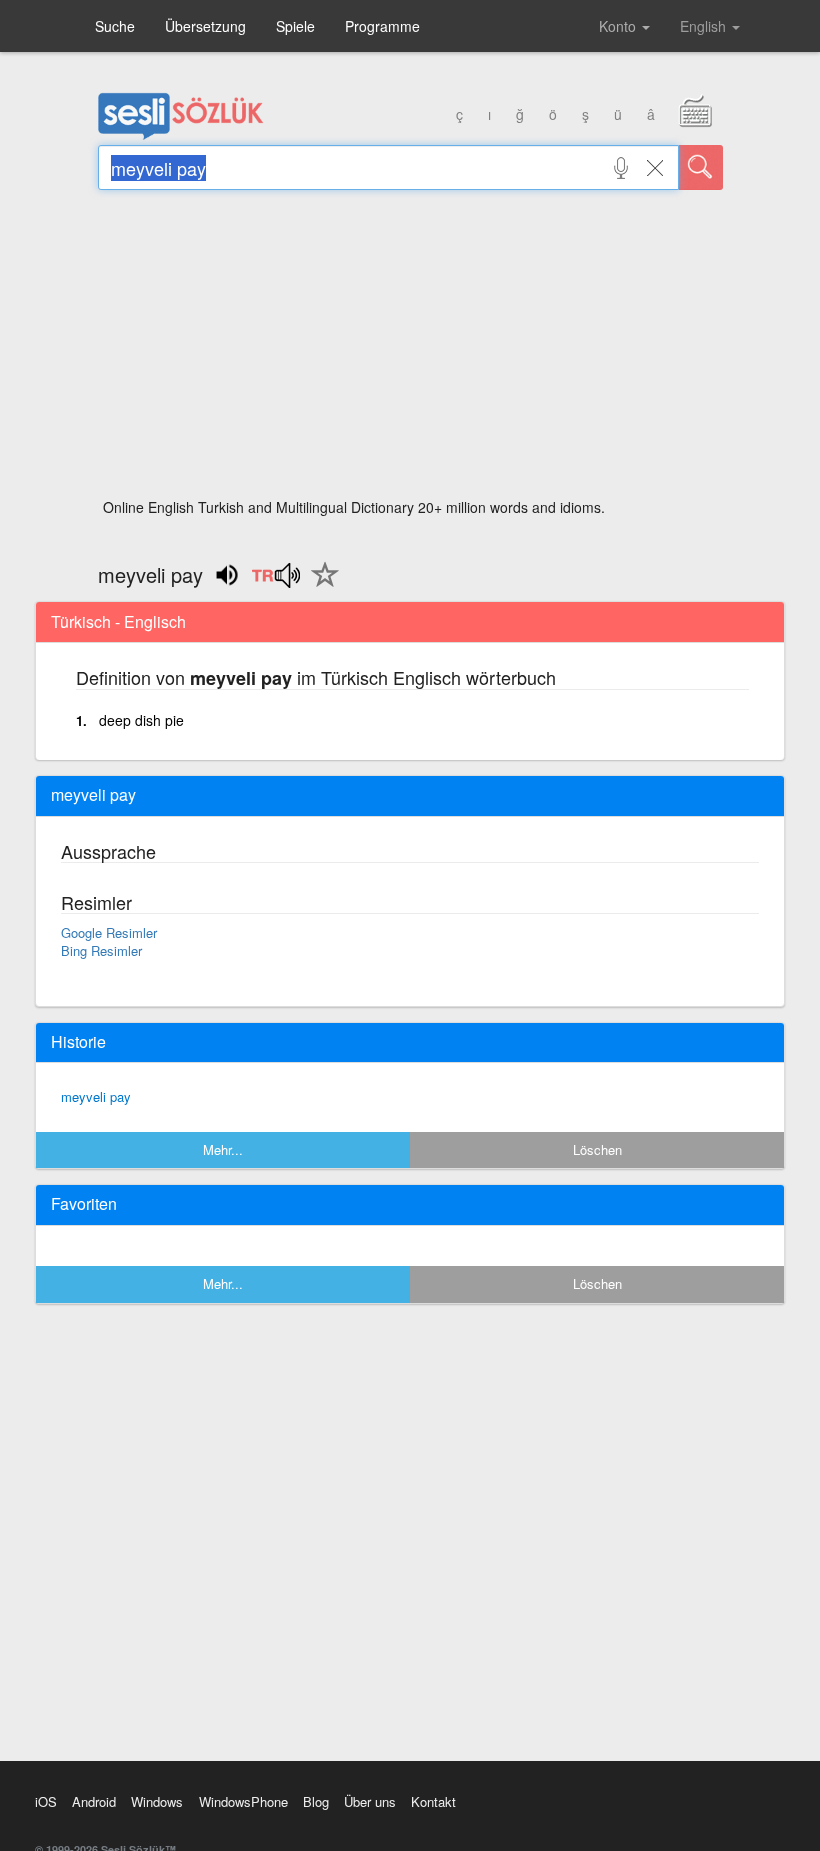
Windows (157, 1801)
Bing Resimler (101, 950)
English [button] (705, 26)
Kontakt (433, 1801)
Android (94, 1801)
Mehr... (223, 1149)
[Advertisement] (410, 350)
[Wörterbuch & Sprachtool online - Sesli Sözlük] (181, 135)
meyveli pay (96, 1096)
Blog (316, 1801)
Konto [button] (619, 26)
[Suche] (701, 167)
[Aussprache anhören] (275, 582)
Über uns (370, 1801)
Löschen (597, 1149)
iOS (46, 1801)
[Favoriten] (320, 586)
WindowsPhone (243, 1801)
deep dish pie (141, 720)
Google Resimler (109, 932)
